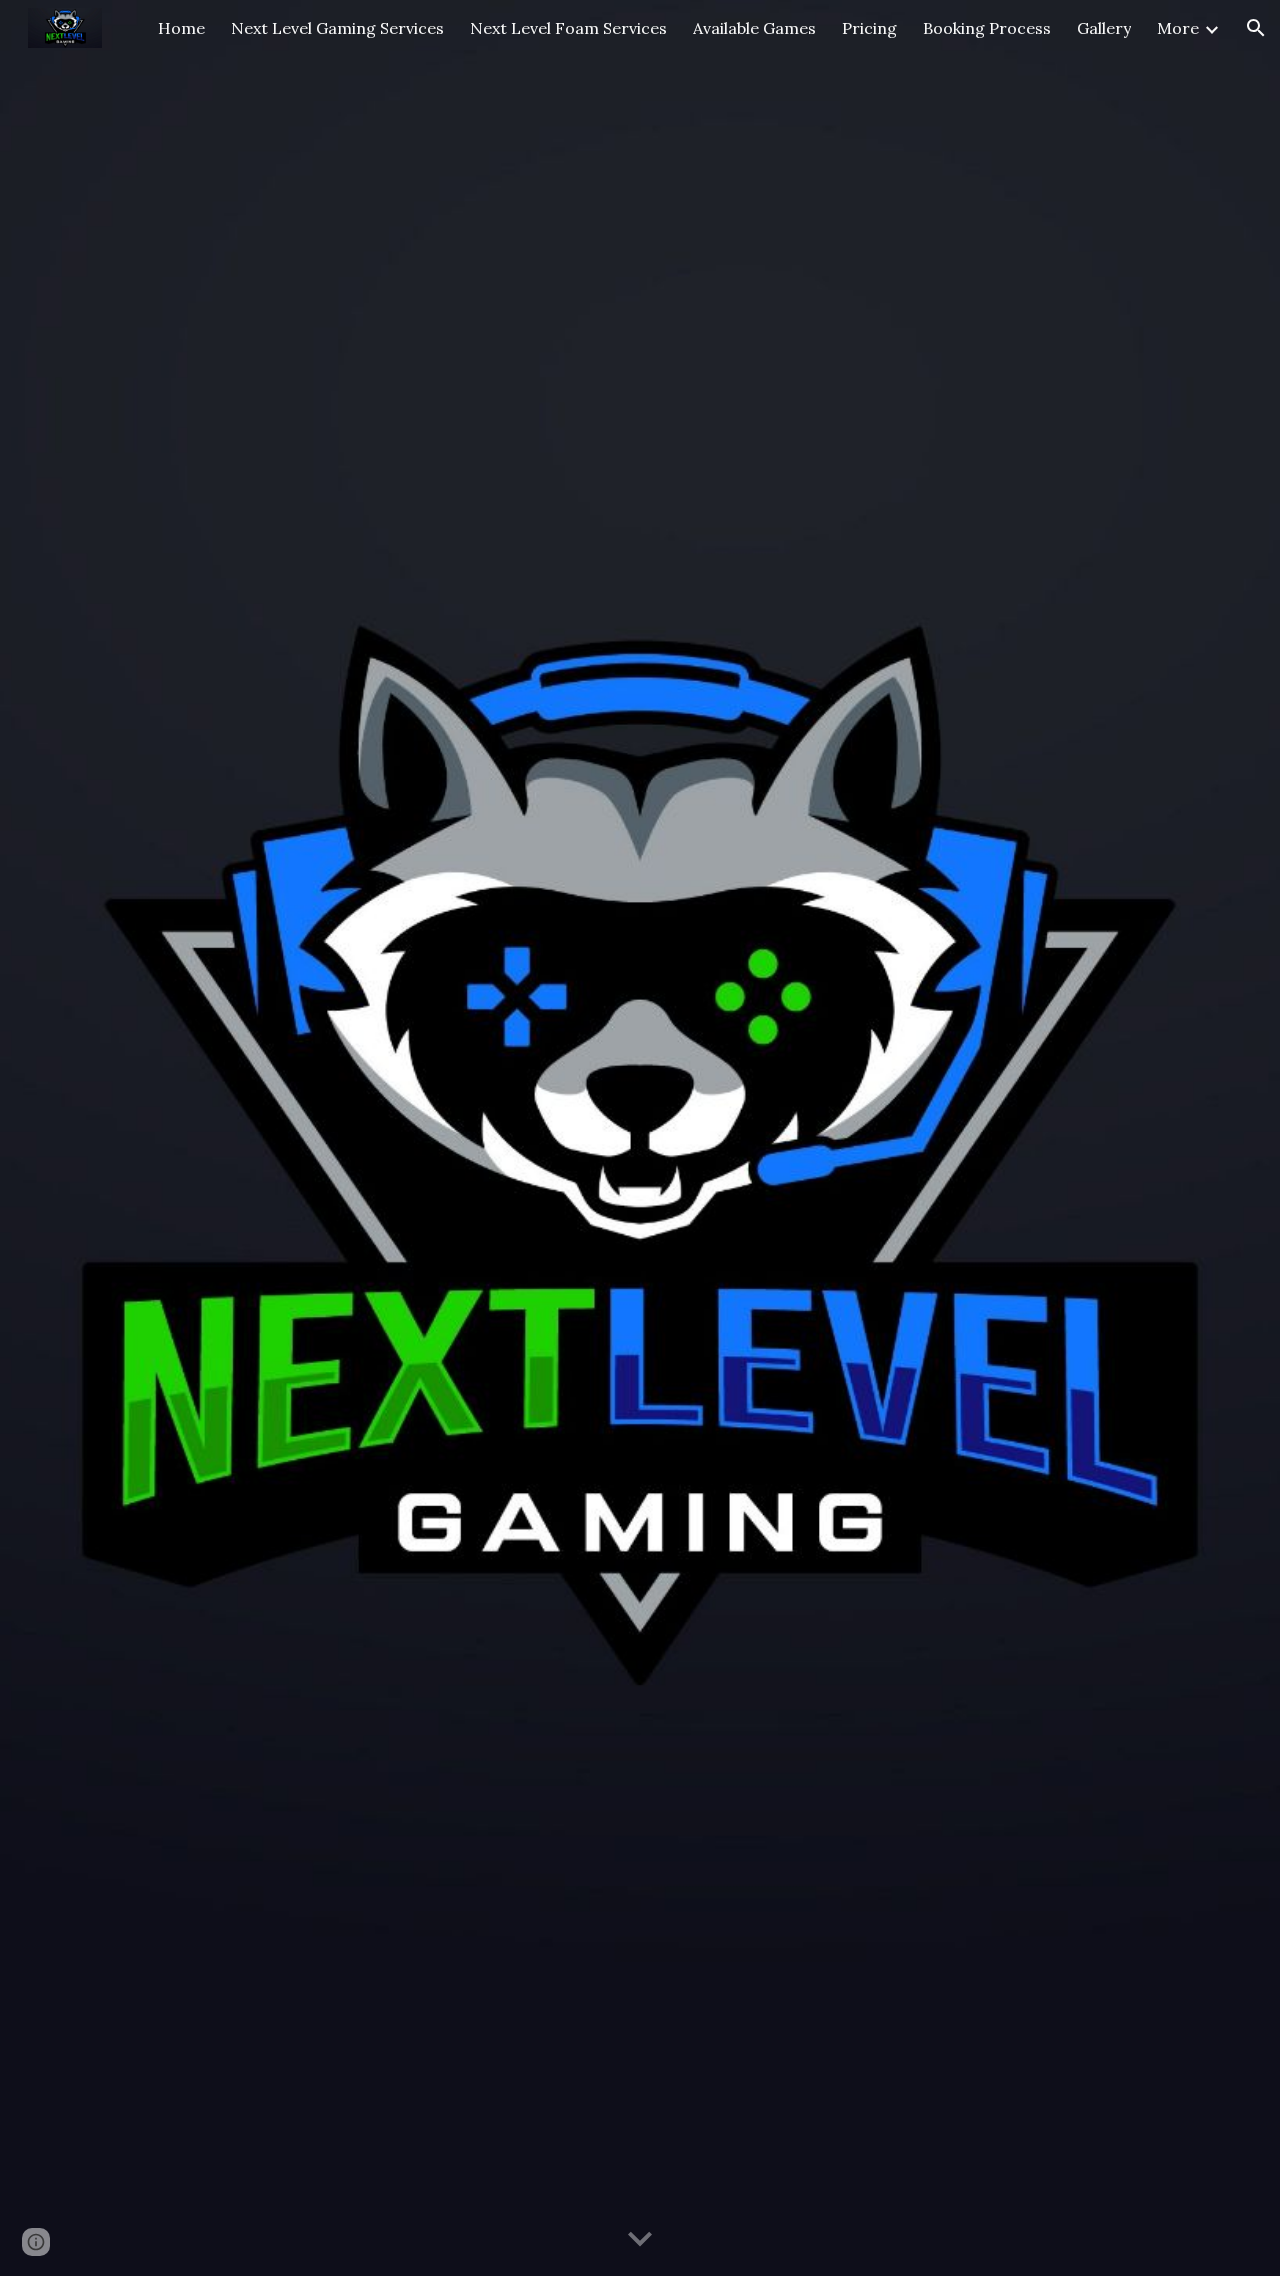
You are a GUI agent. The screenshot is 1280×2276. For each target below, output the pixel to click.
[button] (1256, 28)
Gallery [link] (1104, 28)
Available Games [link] (754, 28)
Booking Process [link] (987, 28)
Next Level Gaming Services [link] (337, 28)
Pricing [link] (869, 28)
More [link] (1178, 28)
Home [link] (181, 28)
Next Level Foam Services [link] (568, 28)
